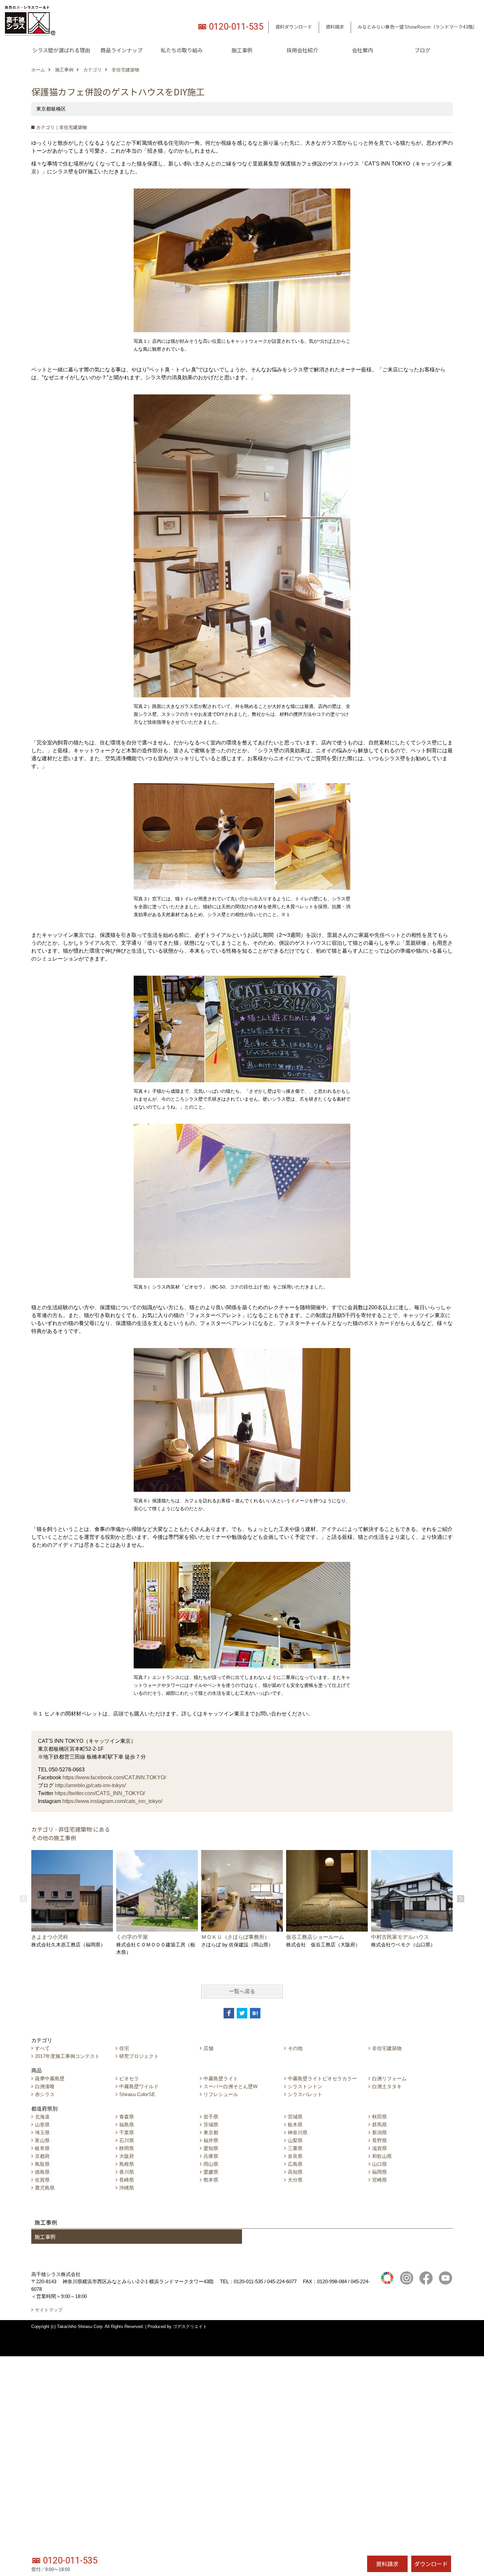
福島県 (127, 2125)
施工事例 (242, 50)
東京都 (211, 2132)
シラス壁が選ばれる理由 (61, 50)
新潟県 (379, 2132)
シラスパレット (305, 2094)
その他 (295, 2048)
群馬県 (379, 2125)
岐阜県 (42, 2148)
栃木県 (295, 2125)
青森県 (127, 2117)
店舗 (208, 2048)
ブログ (422, 50)
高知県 (295, 2172)
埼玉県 (42, 2132)
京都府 (42, 2156)
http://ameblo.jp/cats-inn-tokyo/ (90, 1785)
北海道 (42, 2117)
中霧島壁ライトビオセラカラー (322, 2078)
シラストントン (305, 2086)
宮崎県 (379, 2180)
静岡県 (127, 2148)
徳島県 (42, 2172)
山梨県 (295, 2140)
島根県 (127, 2164)
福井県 (211, 2140)
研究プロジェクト (139, 2056)
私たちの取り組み (182, 50)
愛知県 (211, 2148)
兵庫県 (211, 2156)
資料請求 (335, 27)
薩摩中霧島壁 (50, 2078)
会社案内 (363, 50)
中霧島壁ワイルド (139, 2086)
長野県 (379, 2140)
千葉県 (127, 2132)
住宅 (124, 2048)
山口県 (379, 2164)
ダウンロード (431, 2564)
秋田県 (379, 2117)
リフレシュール (221, 2094)
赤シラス (45, 2094)
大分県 (295, 2180)
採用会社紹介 (302, 50)
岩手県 (211, 2117)
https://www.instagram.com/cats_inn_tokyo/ (112, 1801)
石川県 (127, 2140)
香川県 (127, 2172)
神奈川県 (298, 2132)
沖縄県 (127, 2188)
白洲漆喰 (45, 2086)
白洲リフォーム (389, 2078)
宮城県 (295, 2117)
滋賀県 (379, 2148)
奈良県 (295, 2156)
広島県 (295, 2164)
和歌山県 (382, 2156)
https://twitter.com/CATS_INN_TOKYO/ (100, 1793)
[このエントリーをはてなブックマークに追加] (255, 2013)
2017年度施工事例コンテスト (67, 2056)
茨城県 (211, 2125)
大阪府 (127, 2156)
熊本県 (211, 2180)
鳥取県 (42, 2164)
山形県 (42, 2125)
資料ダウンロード (294, 27)
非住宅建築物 (387, 2048)
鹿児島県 (45, 2188)
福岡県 (379, 2172)
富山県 (42, 2140)
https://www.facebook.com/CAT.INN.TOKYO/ (114, 1777)
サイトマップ (49, 2310)
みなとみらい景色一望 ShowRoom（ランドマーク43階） (417, 27)
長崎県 (127, 2180)
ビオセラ (129, 2078)
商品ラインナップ (121, 50)
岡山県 (211, 2164)
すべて (42, 2048)
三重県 (295, 2148)
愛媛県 (211, 2172)
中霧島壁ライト (221, 2078)
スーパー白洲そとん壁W (230, 2086)
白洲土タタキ (387, 2086)
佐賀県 (42, 2180)
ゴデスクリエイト (190, 2326)
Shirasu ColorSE (137, 2094)
